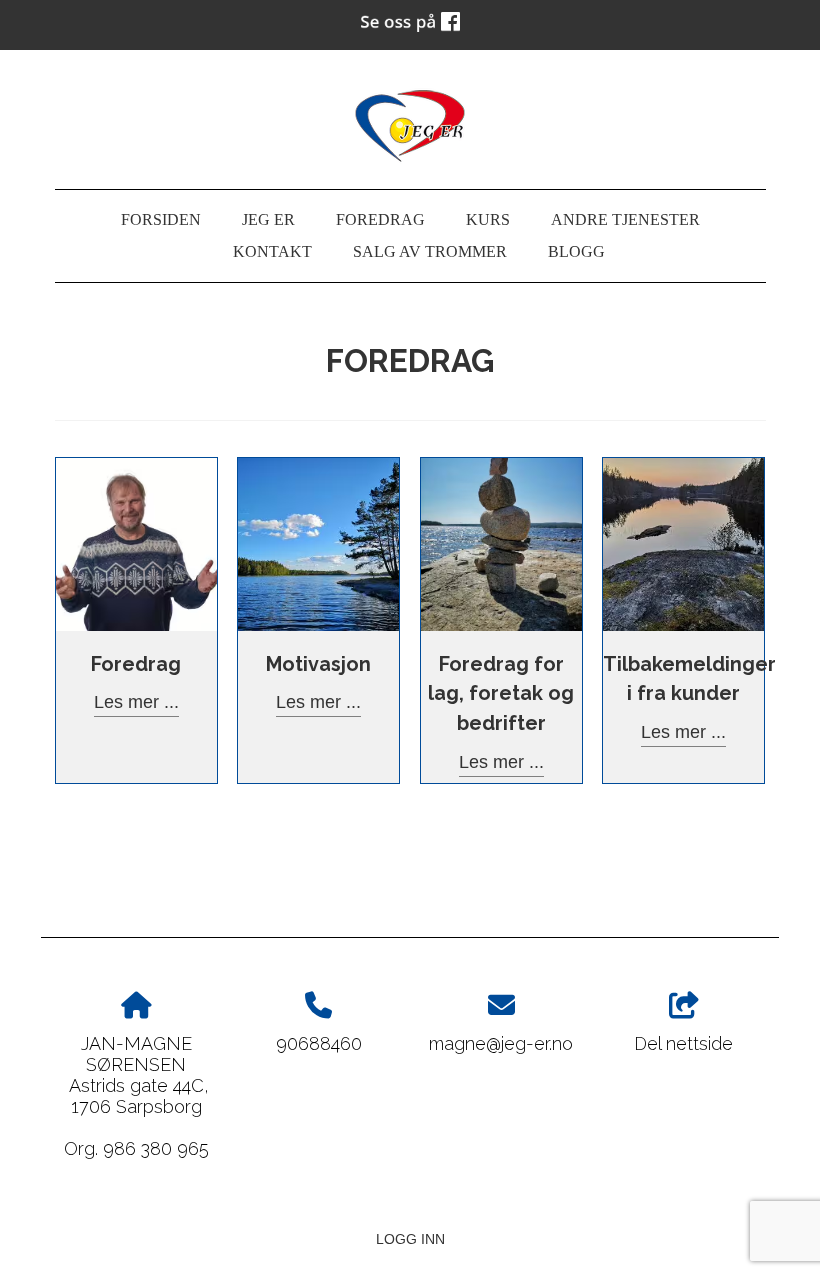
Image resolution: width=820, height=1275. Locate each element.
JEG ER (268, 220)
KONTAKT (272, 252)
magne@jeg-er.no (501, 1043)
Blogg (576, 252)
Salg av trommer (430, 252)
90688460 (319, 1043)
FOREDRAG (380, 220)
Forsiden (161, 220)
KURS (488, 220)
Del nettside (683, 1043)
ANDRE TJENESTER (625, 220)
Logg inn (410, 1239)
